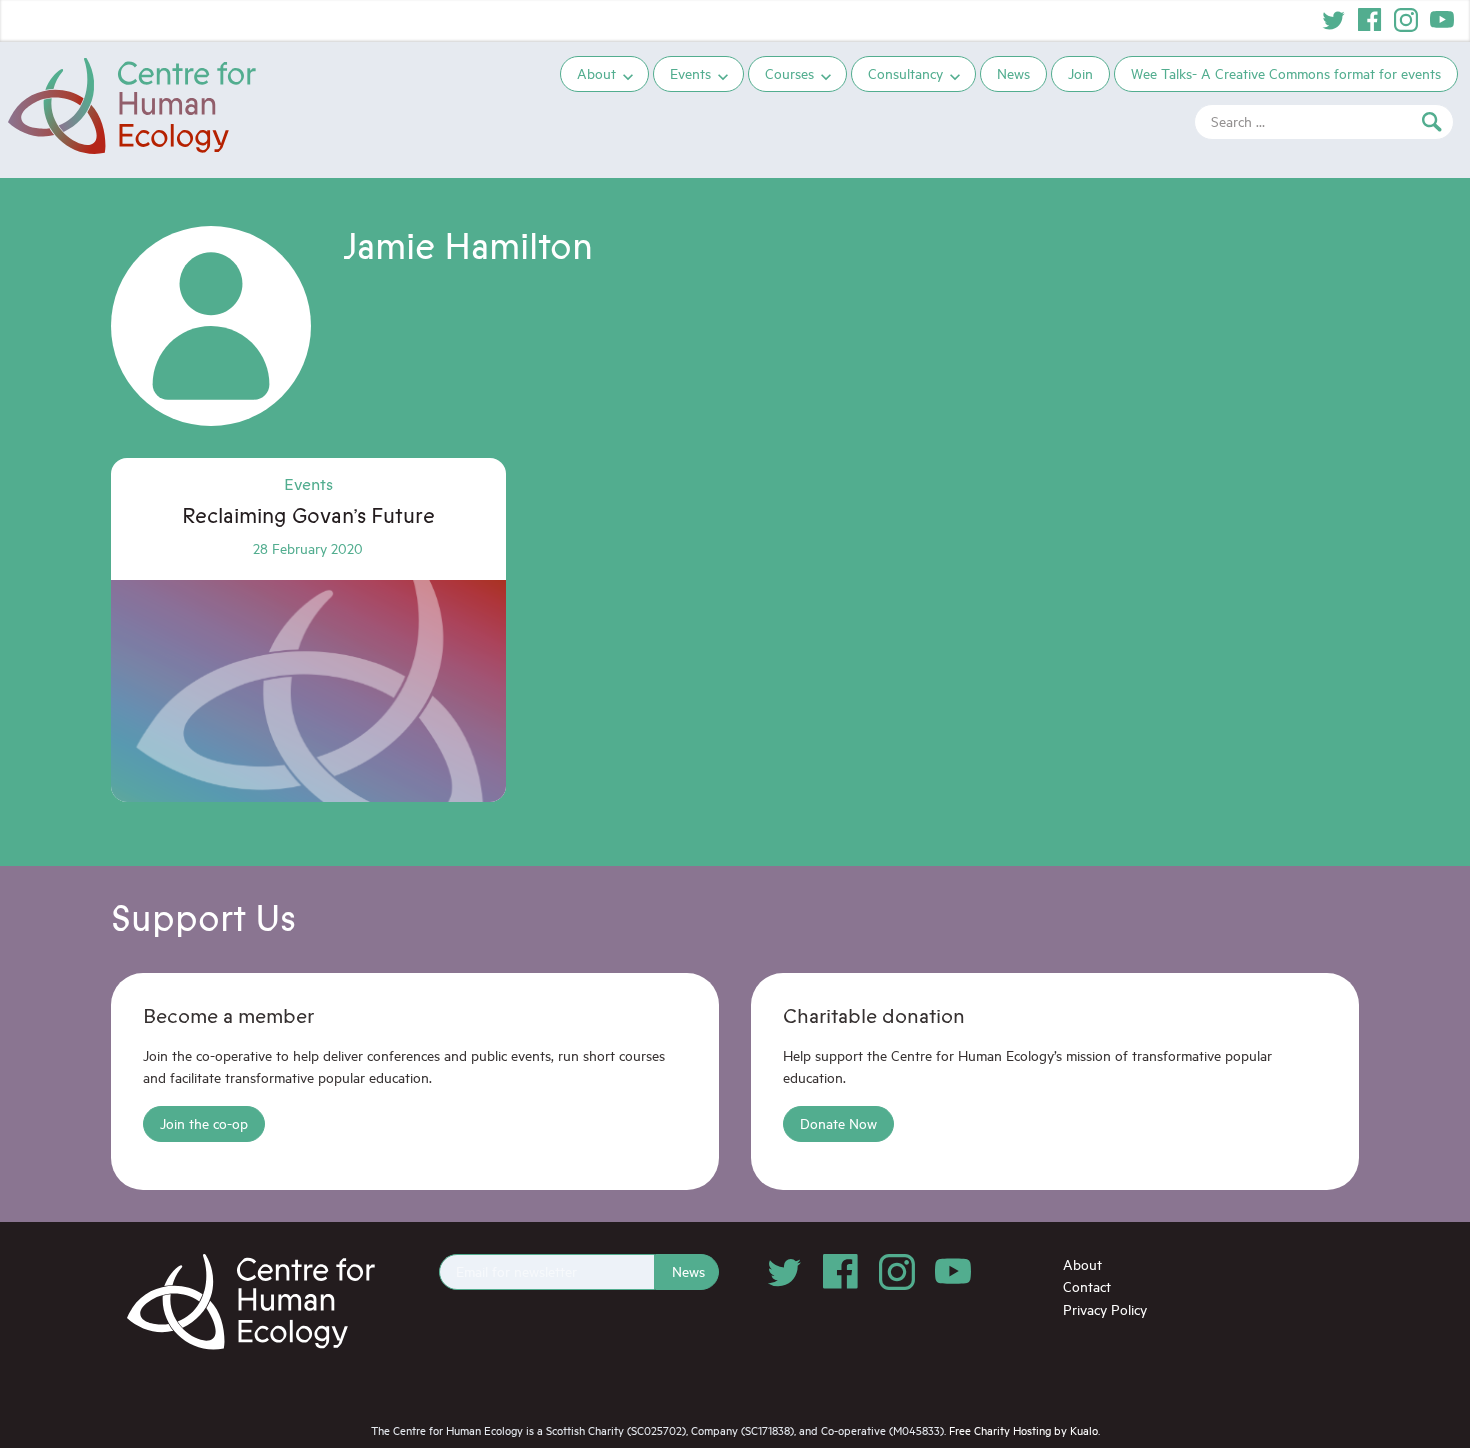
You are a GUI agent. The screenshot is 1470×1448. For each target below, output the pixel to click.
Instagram (1406, 20)
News (1013, 73)
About (596, 73)
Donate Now (838, 1123)
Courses (789, 73)
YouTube (1442, 20)
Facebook (1370, 20)
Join (1080, 73)
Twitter (1334, 20)
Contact (1087, 1286)
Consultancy (905, 73)
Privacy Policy (1105, 1309)
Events (690, 73)
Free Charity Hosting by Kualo (1023, 1430)
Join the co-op (204, 1123)
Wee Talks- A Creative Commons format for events (1286, 73)
